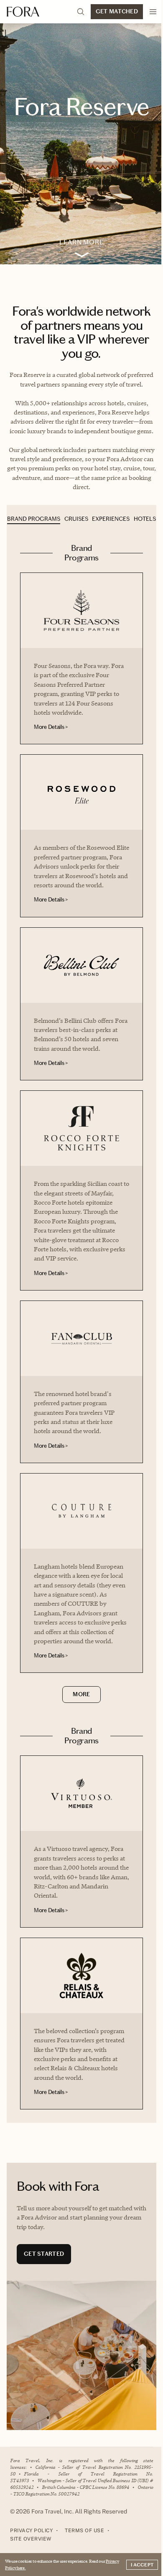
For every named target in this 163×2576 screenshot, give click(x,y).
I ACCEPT (142, 2565)
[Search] (81, 12)
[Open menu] (153, 12)
